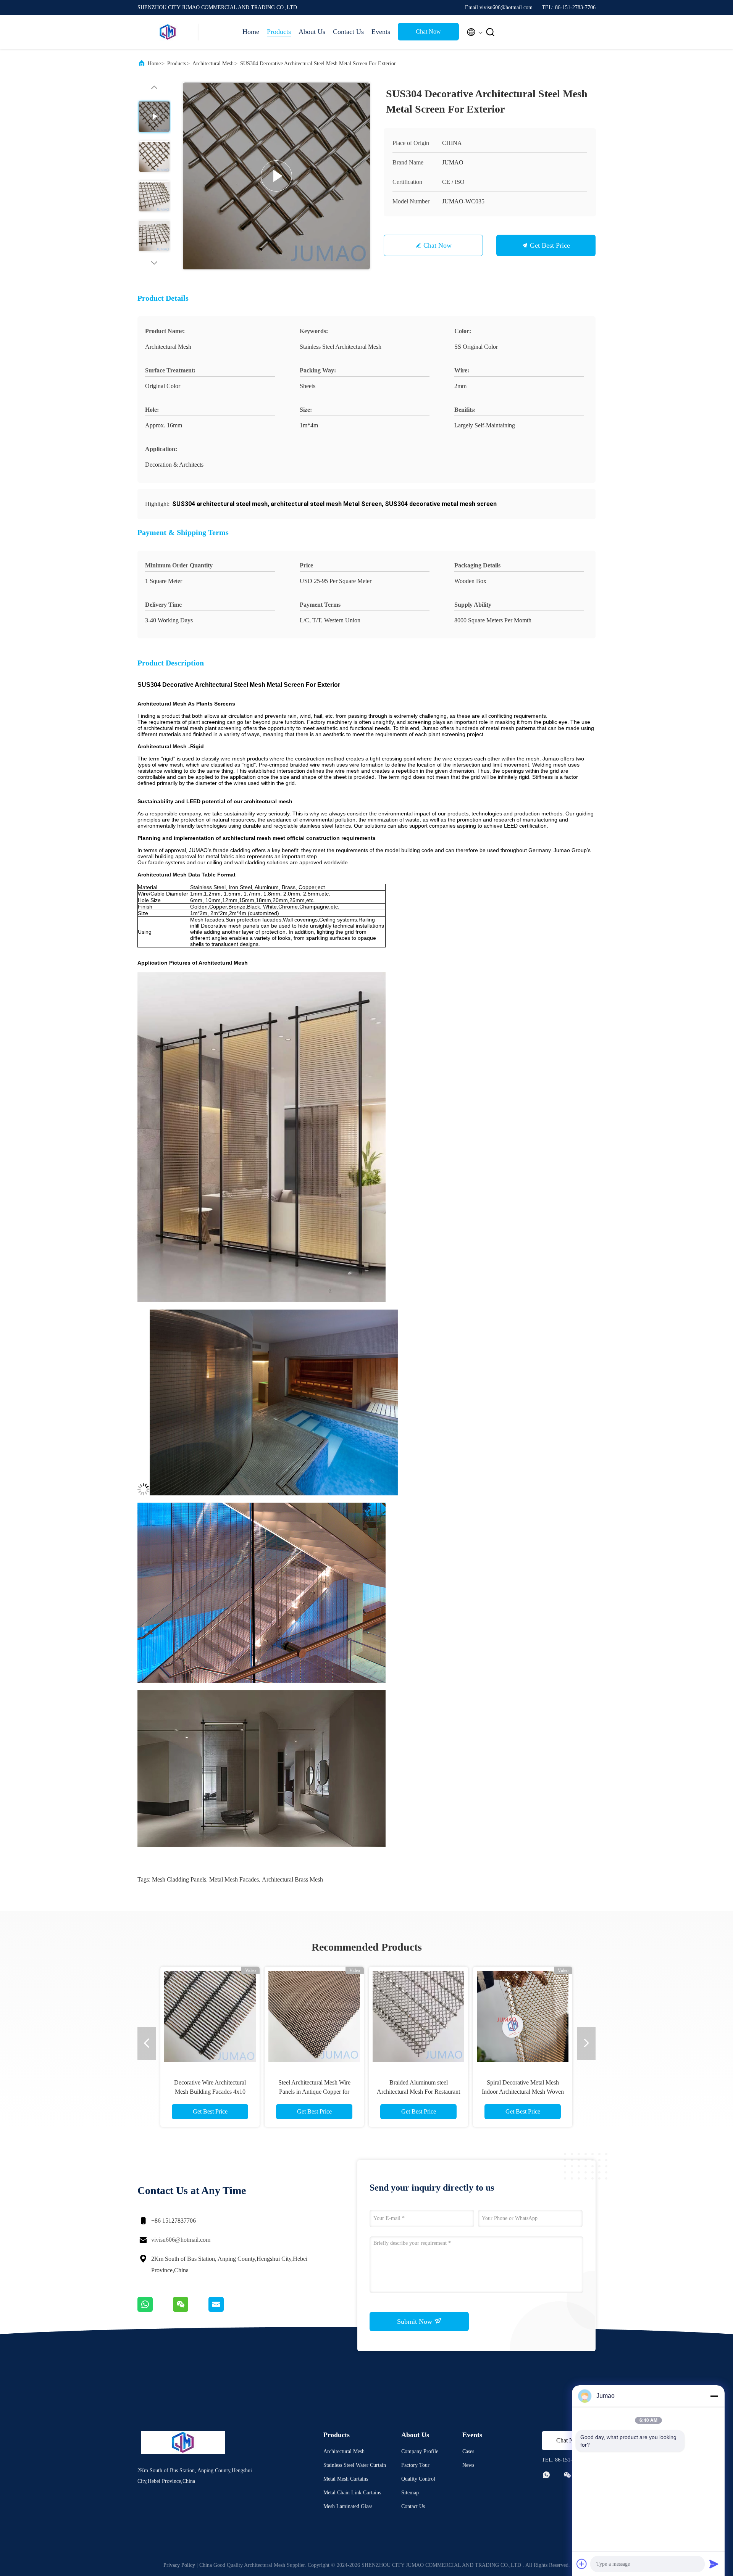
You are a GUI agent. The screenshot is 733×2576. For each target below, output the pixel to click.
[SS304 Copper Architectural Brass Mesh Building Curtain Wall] (523, 2016)
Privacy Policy (179, 2565)
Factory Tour (415, 2465)
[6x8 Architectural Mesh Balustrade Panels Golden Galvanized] (418, 2016)
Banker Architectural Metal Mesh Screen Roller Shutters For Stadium (314, 2092)
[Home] (168, 32)
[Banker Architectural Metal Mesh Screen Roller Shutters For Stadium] (314, 2016)
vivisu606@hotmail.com (181, 2240)
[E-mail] (226, 2310)
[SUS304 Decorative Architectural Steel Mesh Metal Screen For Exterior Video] (276, 176)
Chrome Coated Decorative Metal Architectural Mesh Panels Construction (210, 2092)
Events (381, 32)
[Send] (714, 2564)
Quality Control (418, 2479)
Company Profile (420, 2451)
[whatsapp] (155, 2310)
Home (251, 32)
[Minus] (714, 2396)
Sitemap (410, 2493)
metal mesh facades (234, 1879)
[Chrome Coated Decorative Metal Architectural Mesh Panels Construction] (210, 2016)
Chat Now (428, 31)
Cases (468, 2451)
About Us (312, 32)
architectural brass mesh (292, 1879)
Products (279, 32)
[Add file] (582, 2564)
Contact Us (348, 32)
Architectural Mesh (213, 64)
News (468, 2465)
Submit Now (416, 2321)
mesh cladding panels (179, 1879)
